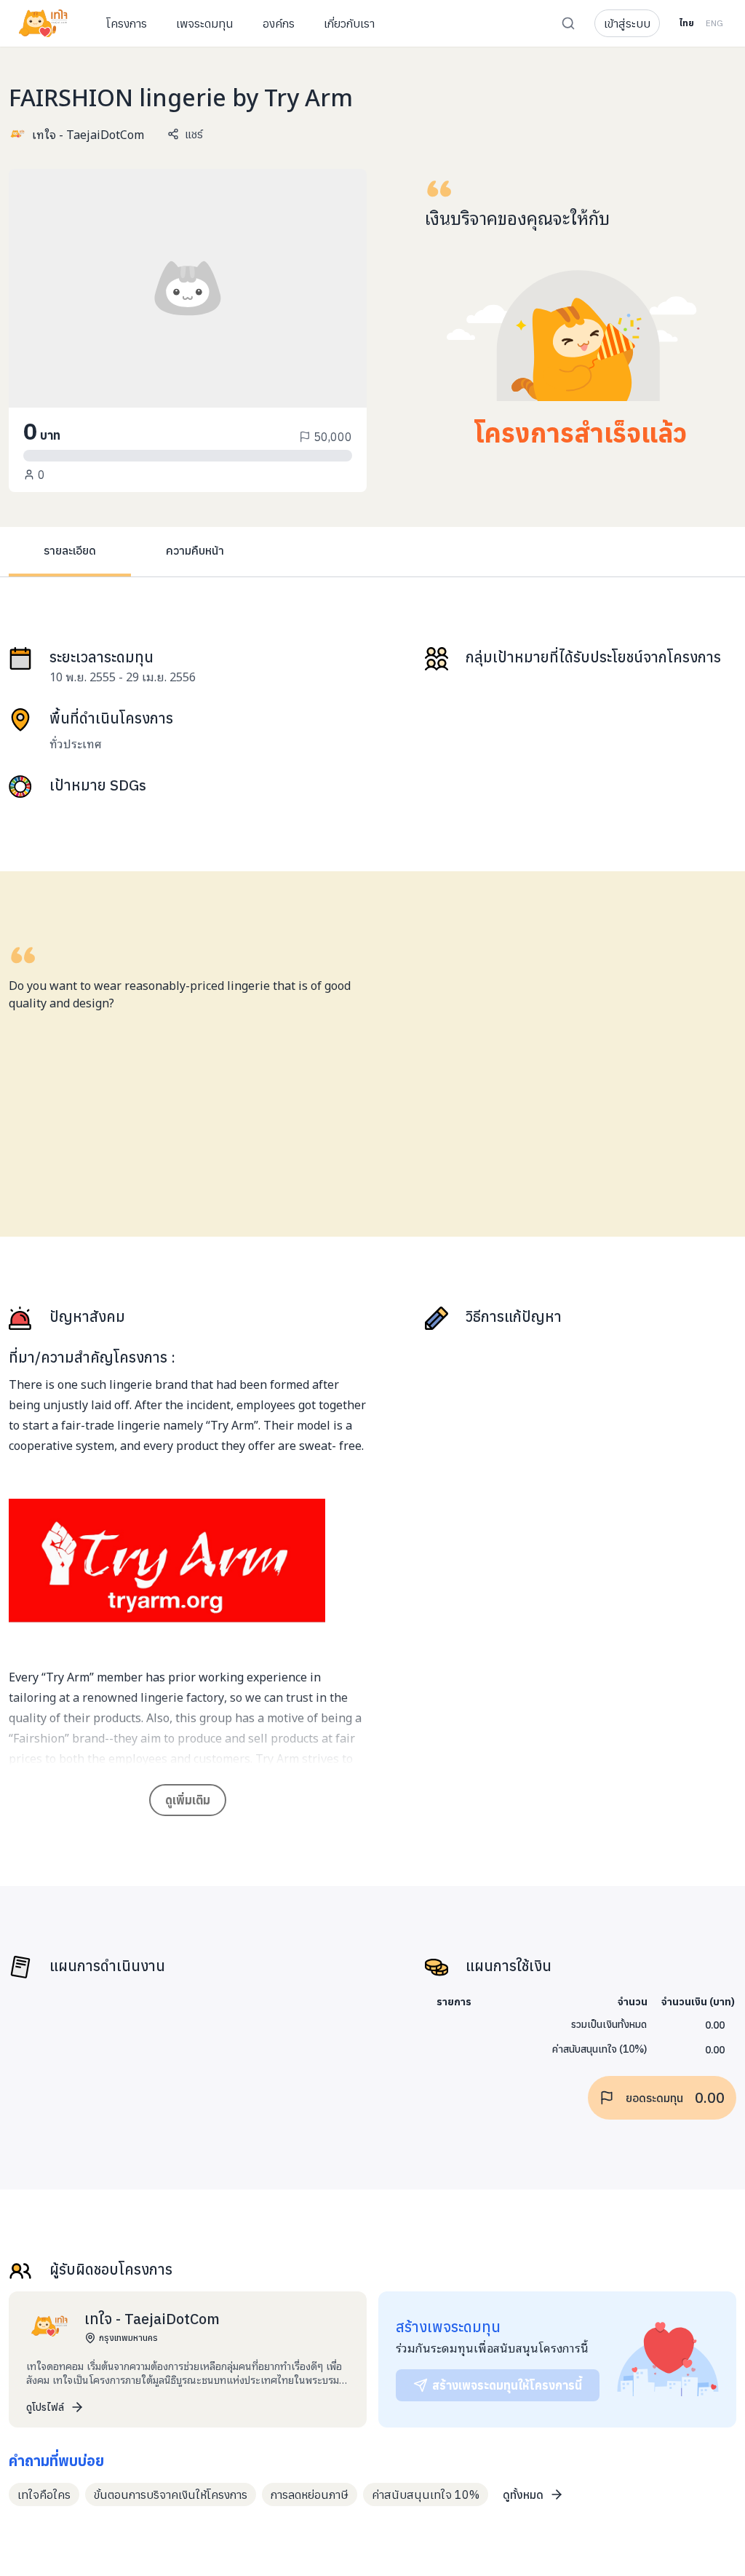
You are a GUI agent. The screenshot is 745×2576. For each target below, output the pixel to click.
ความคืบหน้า (195, 550)
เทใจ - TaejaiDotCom (88, 134)
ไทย (686, 23)
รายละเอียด (70, 550)
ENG (714, 23)
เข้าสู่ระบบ (627, 23)
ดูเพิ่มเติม (188, 1800)
